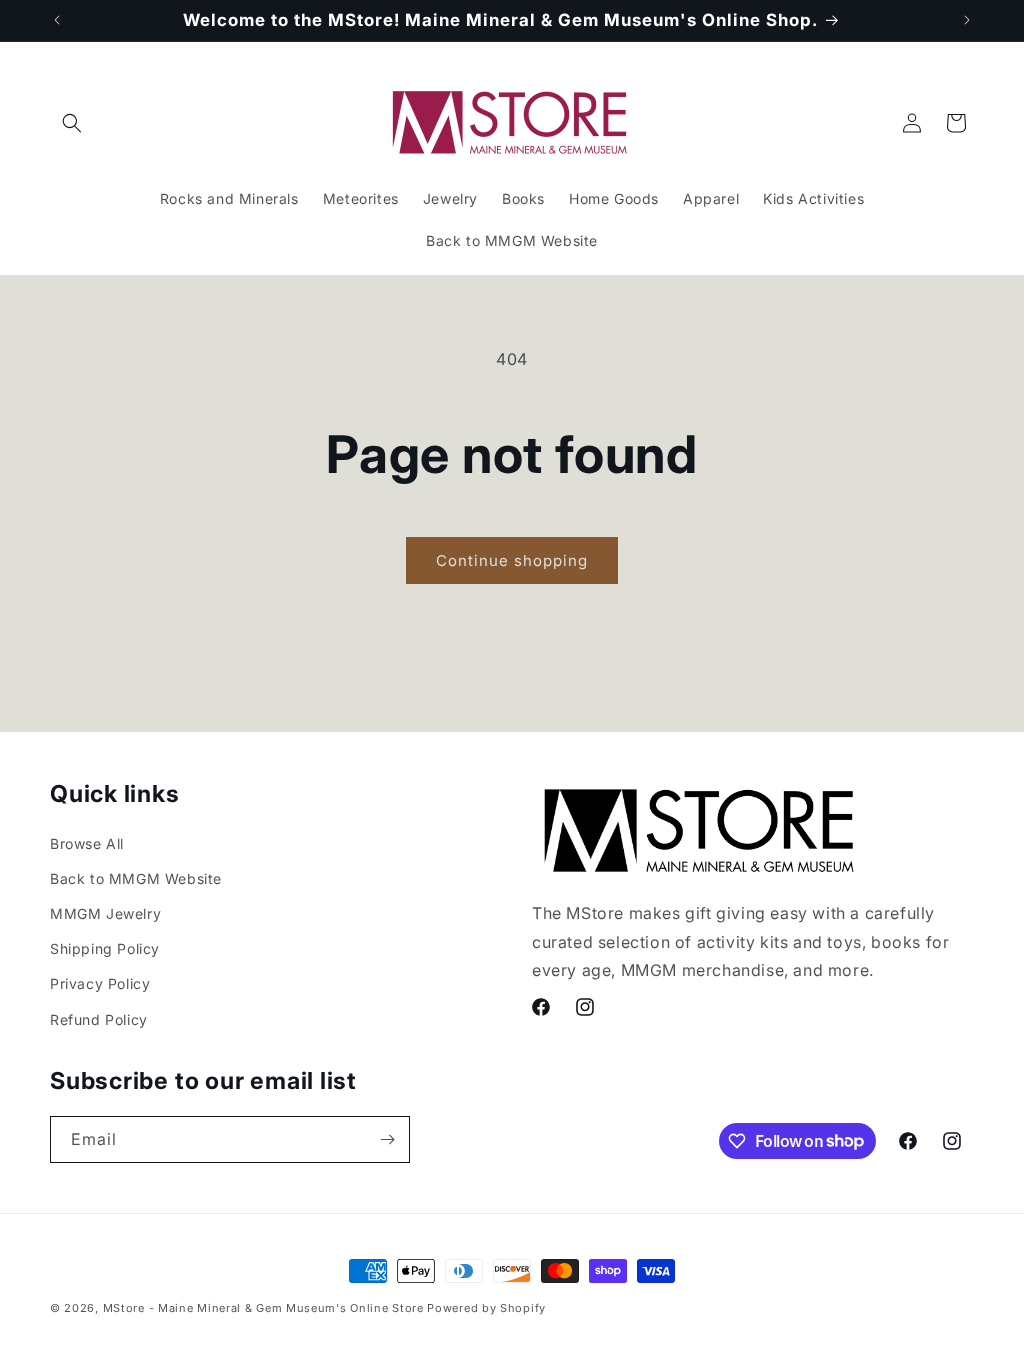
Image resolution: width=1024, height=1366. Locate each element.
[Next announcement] (967, 20)
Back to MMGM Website (136, 878)
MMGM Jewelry (105, 913)
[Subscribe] (387, 1139)
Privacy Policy (100, 983)
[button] (72, 123)
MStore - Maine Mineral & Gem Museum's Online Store (263, 1308)
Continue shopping (512, 560)
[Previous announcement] (57, 20)
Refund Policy (99, 1019)
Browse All (87, 843)
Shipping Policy (105, 948)
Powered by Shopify (486, 1308)
